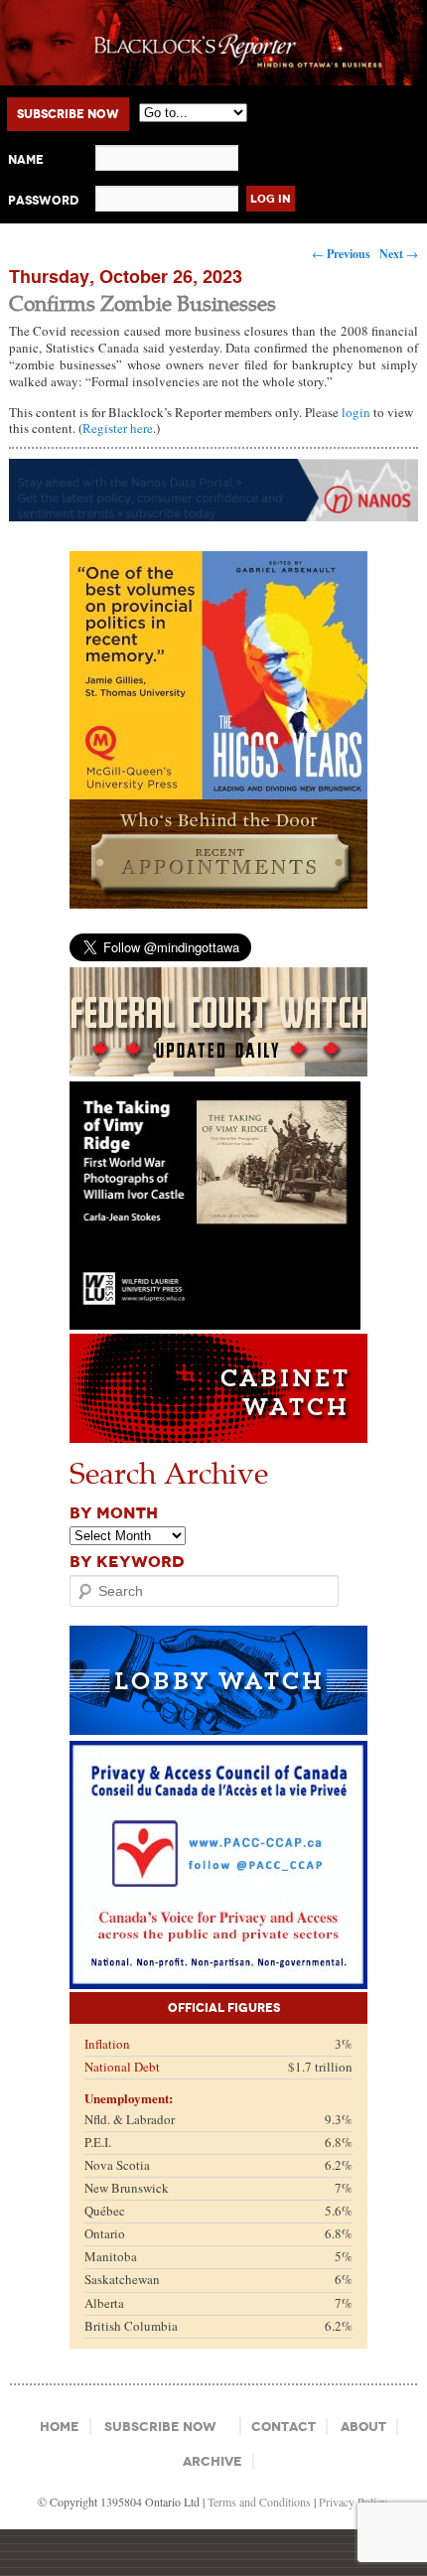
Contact (284, 2427)
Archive (213, 2461)
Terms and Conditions (259, 2502)
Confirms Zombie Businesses (142, 302)
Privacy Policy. (354, 2502)
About (363, 2427)
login (356, 412)
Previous (341, 254)
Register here (118, 428)
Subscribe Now (68, 114)
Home (60, 2427)
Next (399, 254)
